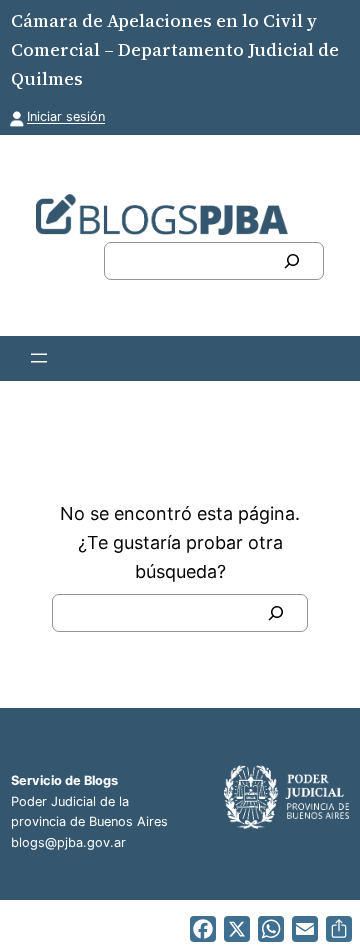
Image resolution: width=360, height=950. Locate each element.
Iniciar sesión (66, 116)
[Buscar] (292, 261)
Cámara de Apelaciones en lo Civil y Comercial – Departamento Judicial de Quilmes (175, 49)
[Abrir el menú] (39, 358)
